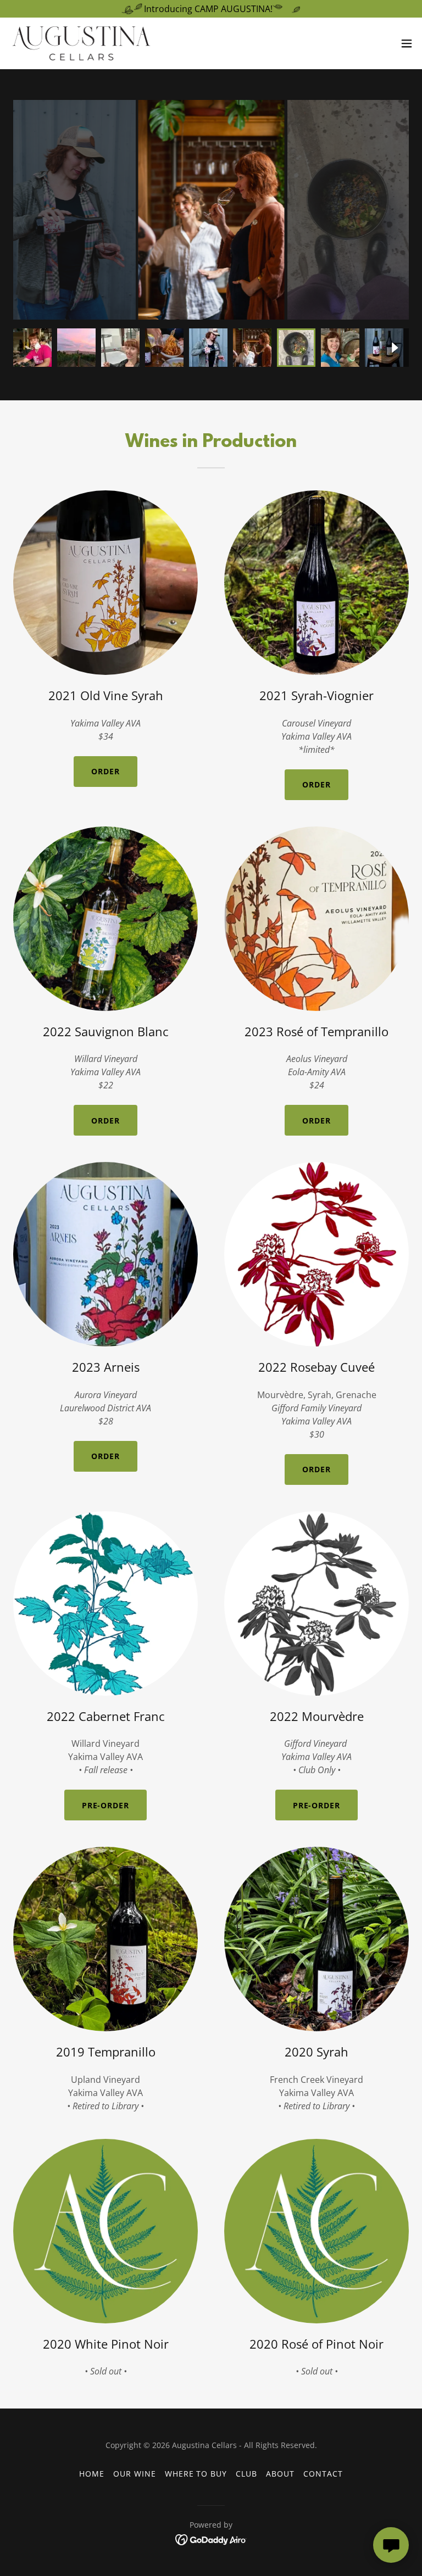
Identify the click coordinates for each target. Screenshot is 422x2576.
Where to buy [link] (196, 2474)
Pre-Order (106, 1805)
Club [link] (246, 2474)
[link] (81, 43)
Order (105, 771)
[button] (407, 43)
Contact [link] (323, 2474)
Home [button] (92, 2474)
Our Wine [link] (135, 2474)
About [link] (280, 2474)
